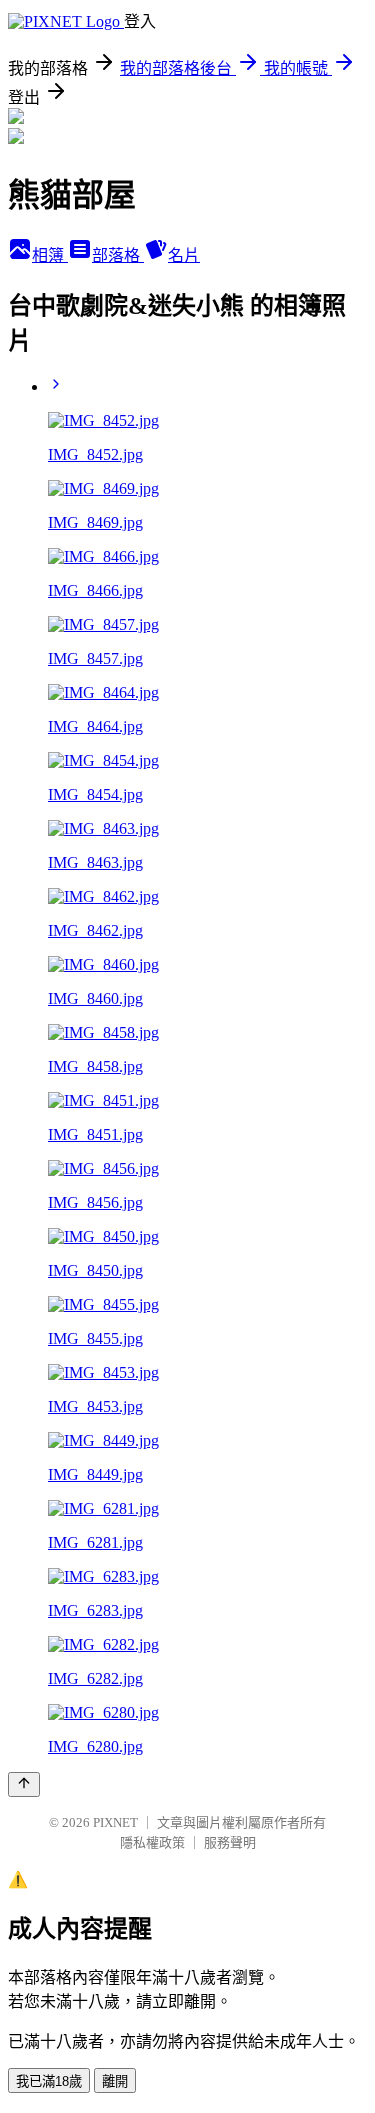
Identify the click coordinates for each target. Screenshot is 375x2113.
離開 (115, 2081)
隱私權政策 (152, 1842)
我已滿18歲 (49, 2081)
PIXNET (115, 1822)
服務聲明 (230, 1842)
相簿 (50, 255)
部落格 (118, 255)
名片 (184, 255)
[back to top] (24, 1784)
